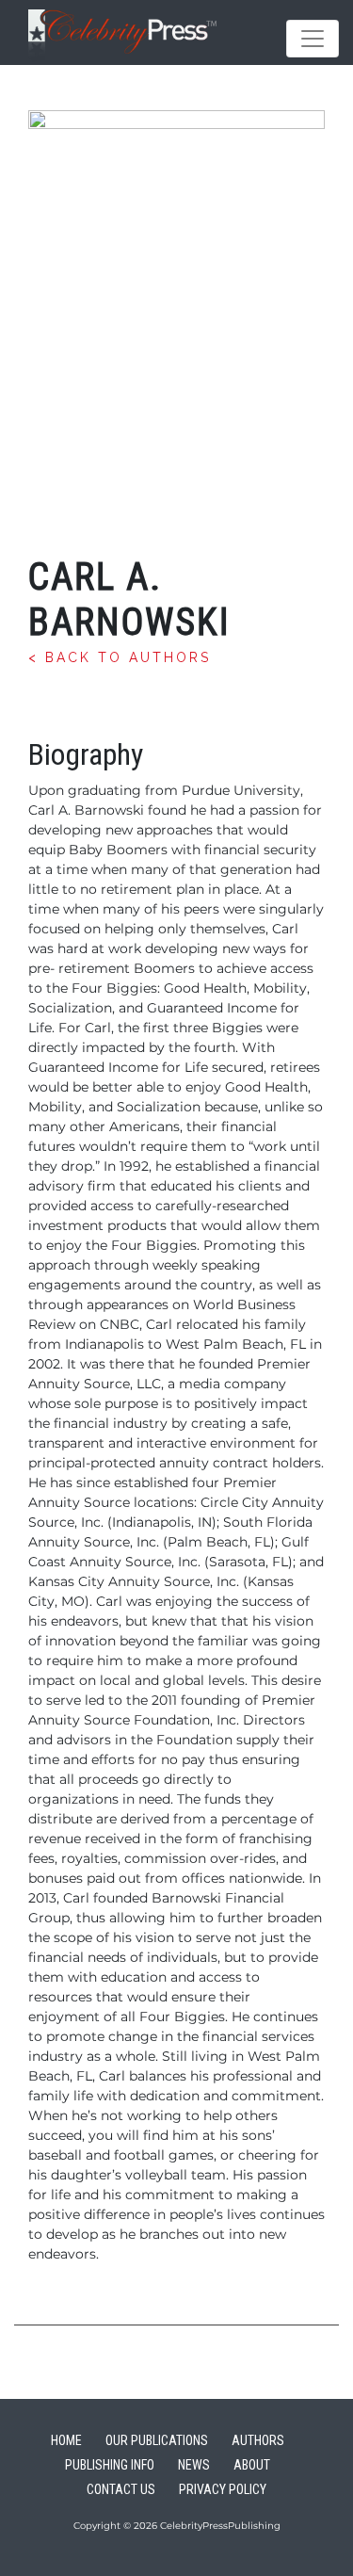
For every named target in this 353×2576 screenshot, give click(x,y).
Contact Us (121, 2489)
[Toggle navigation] (313, 39)
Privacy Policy (223, 2489)
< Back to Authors (120, 657)
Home (66, 2440)
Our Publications (157, 2440)
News (194, 2465)
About (252, 2465)
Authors (258, 2440)
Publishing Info (110, 2465)
